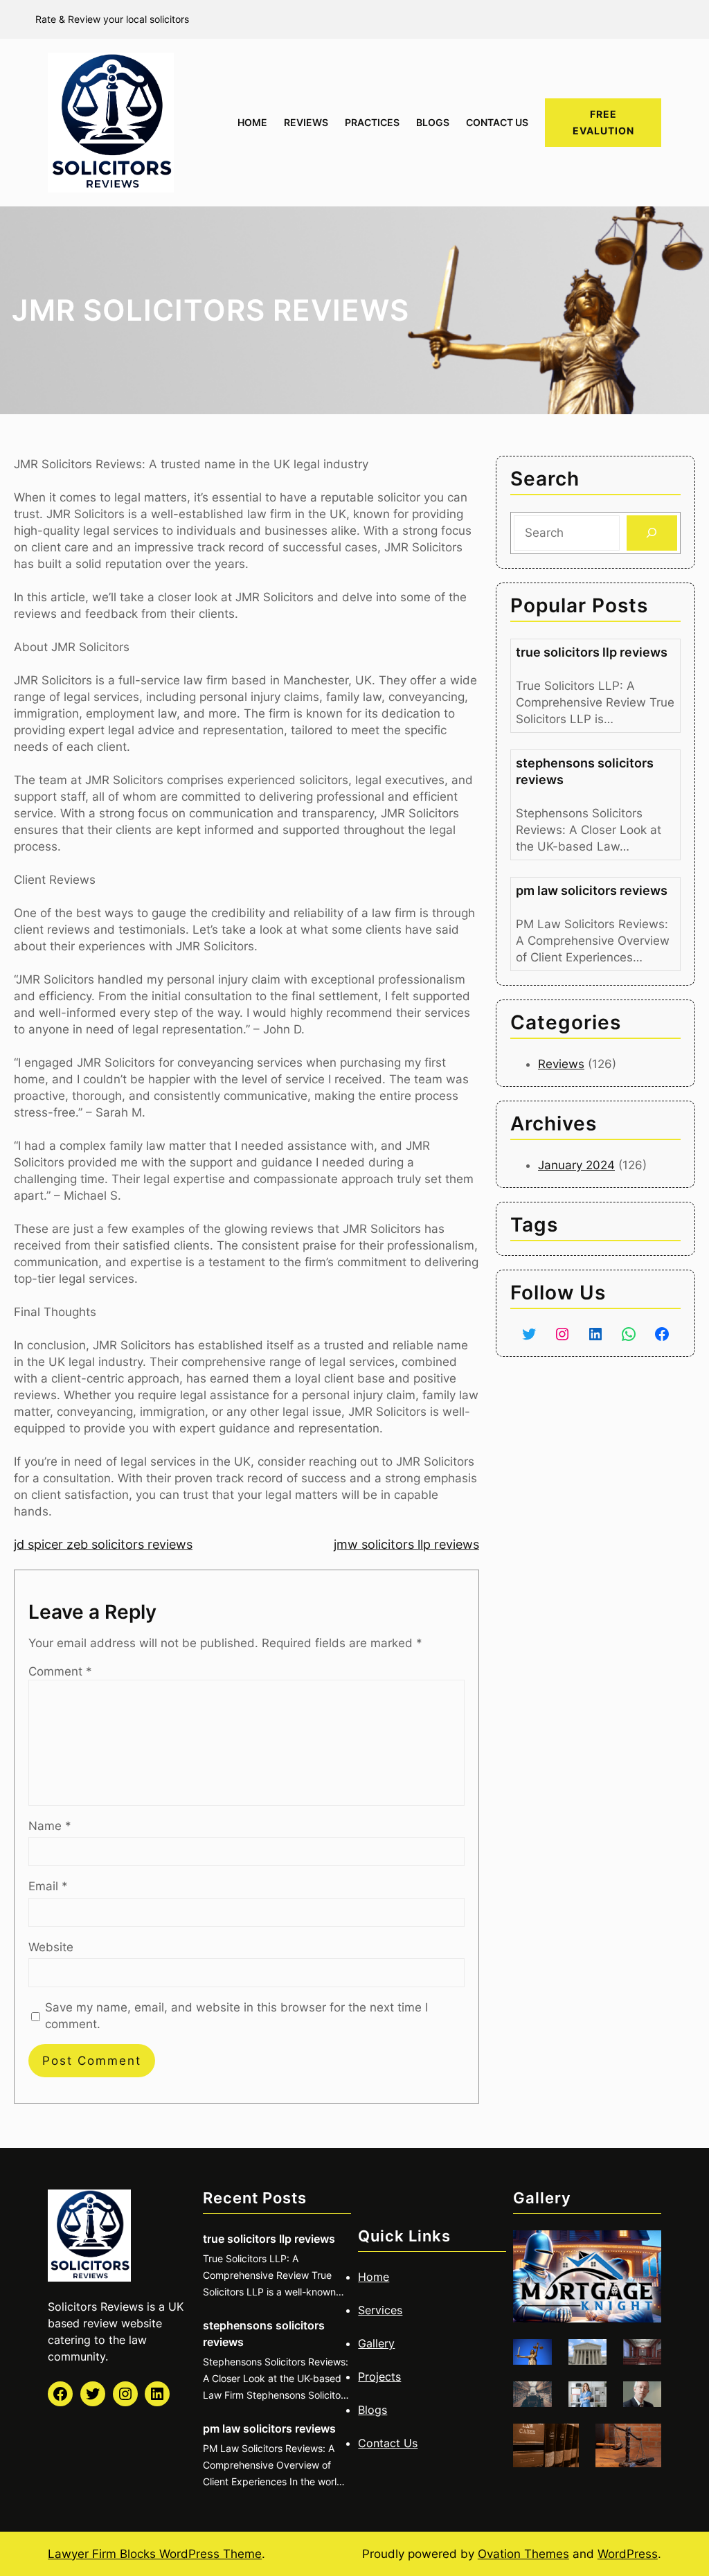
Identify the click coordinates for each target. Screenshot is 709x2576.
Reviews (561, 1064)
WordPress (628, 2554)
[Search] (652, 533)
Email (48, 1886)
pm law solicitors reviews (592, 890)
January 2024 (576, 1165)
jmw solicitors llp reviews (406, 1544)
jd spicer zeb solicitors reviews (103, 1544)
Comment (60, 1671)
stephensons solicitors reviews (585, 771)
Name (50, 1826)
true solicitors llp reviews (592, 652)
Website (51, 1947)
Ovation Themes (523, 2554)
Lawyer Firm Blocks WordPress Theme (155, 2554)
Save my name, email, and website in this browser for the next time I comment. (236, 2016)
